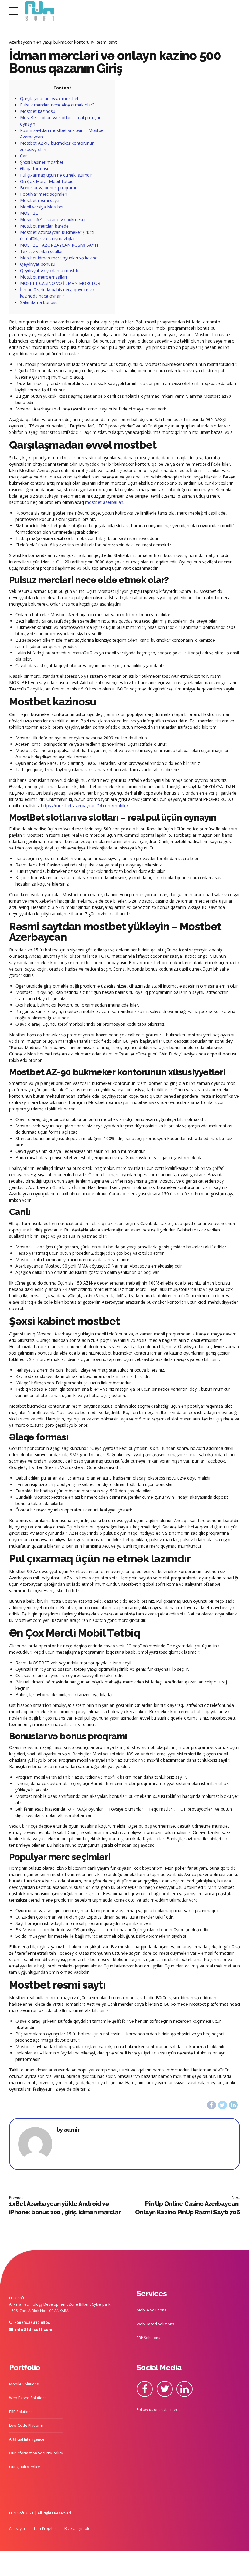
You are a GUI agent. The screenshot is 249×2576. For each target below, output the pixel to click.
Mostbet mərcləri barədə (44, 226)
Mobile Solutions (151, 2310)
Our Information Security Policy (36, 2453)
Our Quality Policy (24, 2467)
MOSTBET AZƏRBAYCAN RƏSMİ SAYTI (59, 245)
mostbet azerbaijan (104, 502)
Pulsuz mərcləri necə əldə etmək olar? (57, 105)
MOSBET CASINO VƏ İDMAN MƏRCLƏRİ (61, 283)
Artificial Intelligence (27, 2439)
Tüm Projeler (45, 2529)
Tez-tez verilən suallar (41, 251)
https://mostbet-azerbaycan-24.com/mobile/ (85, 806)
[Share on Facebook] (211, 2105)
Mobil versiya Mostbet (42, 207)
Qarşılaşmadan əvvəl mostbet (49, 98)
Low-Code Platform (26, 2425)
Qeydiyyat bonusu (38, 264)
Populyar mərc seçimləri (44, 194)
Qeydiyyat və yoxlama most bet (51, 270)
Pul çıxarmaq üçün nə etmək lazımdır (56, 175)
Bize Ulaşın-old (77, 2529)
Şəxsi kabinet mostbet (42, 162)
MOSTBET (30, 213)
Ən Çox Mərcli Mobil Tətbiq (47, 181)
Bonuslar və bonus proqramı (48, 188)
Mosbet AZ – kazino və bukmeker (53, 219)
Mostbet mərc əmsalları (43, 277)
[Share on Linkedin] (233, 2105)
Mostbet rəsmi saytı (40, 200)
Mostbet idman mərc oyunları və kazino (59, 258)
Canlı (25, 156)
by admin (69, 2130)
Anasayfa (17, 2529)
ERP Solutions (148, 2338)
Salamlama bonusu (39, 302)
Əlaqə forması (34, 169)
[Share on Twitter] (222, 2105)
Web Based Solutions (155, 2324)
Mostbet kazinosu (38, 111)
